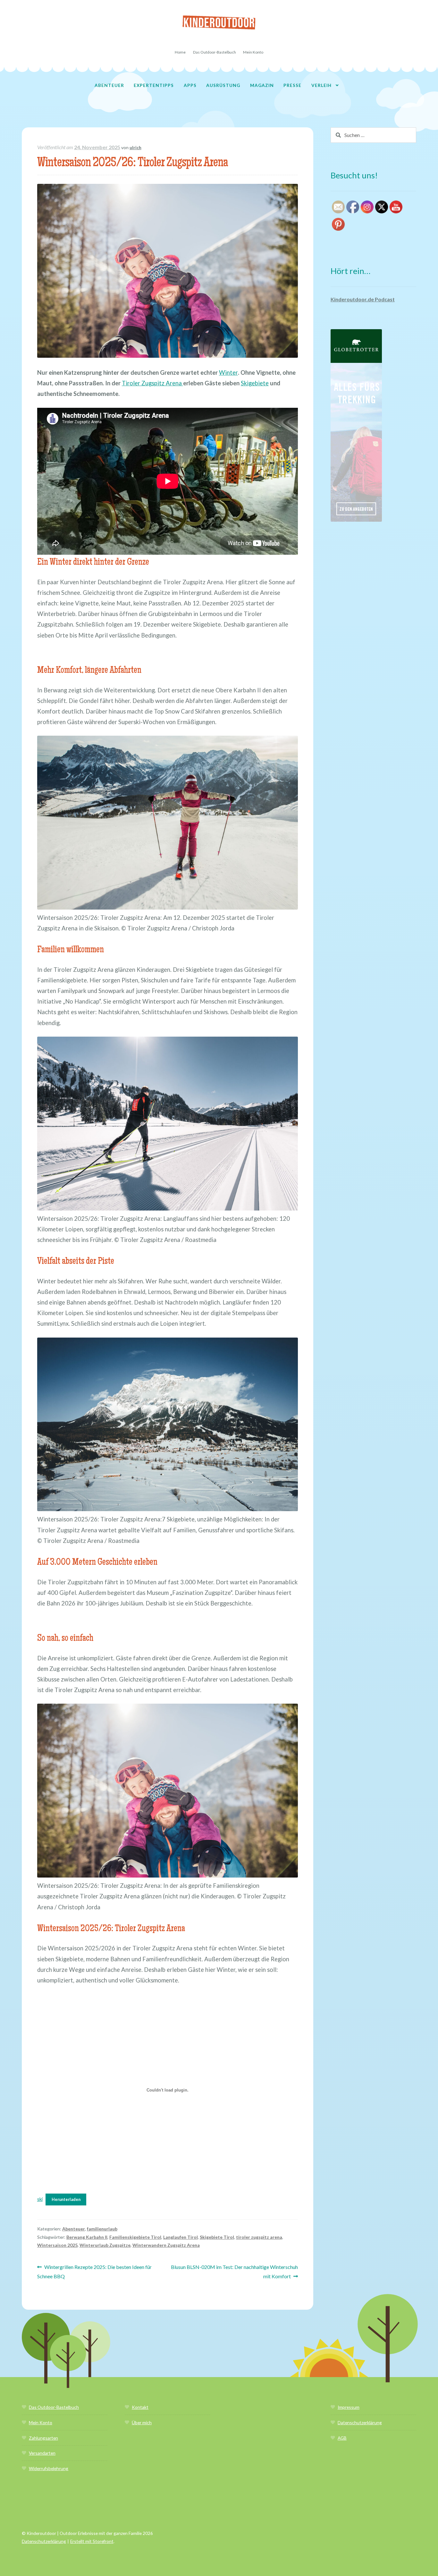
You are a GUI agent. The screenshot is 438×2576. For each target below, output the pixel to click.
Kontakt (140, 2407)
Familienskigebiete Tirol (135, 2237)
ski (40, 2199)
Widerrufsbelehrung (49, 2468)
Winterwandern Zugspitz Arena (166, 2245)
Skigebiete (255, 383)
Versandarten (42, 2453)
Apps (190, 85)
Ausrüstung (223, 85)
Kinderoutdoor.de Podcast (363, 299)
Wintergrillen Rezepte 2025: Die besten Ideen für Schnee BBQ (95, 2271)
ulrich (135, 147)
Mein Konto (253, 52)
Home (180, 52)
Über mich (142, 2422)
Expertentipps (154, 85)
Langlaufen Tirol (181, 2237)
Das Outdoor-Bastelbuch (215, 52)
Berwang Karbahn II (87, 2237)
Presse (292, 85)
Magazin (262, 85)
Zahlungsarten (43, 2438)
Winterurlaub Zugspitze (105, 2245)
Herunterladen (66, 2199)
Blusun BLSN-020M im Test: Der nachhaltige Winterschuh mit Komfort (234, 2271)
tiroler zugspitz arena (259, 2237)
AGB (342, 2438)
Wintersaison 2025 (57, 2245)
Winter (228, 372)
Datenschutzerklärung (360, 2422)
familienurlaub (102, 2229)
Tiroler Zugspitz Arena (152, 383)
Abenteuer (109, 85)
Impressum (349, 2407)
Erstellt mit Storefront (92, 2541)
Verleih (321, 85)
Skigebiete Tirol (217, 2237)
